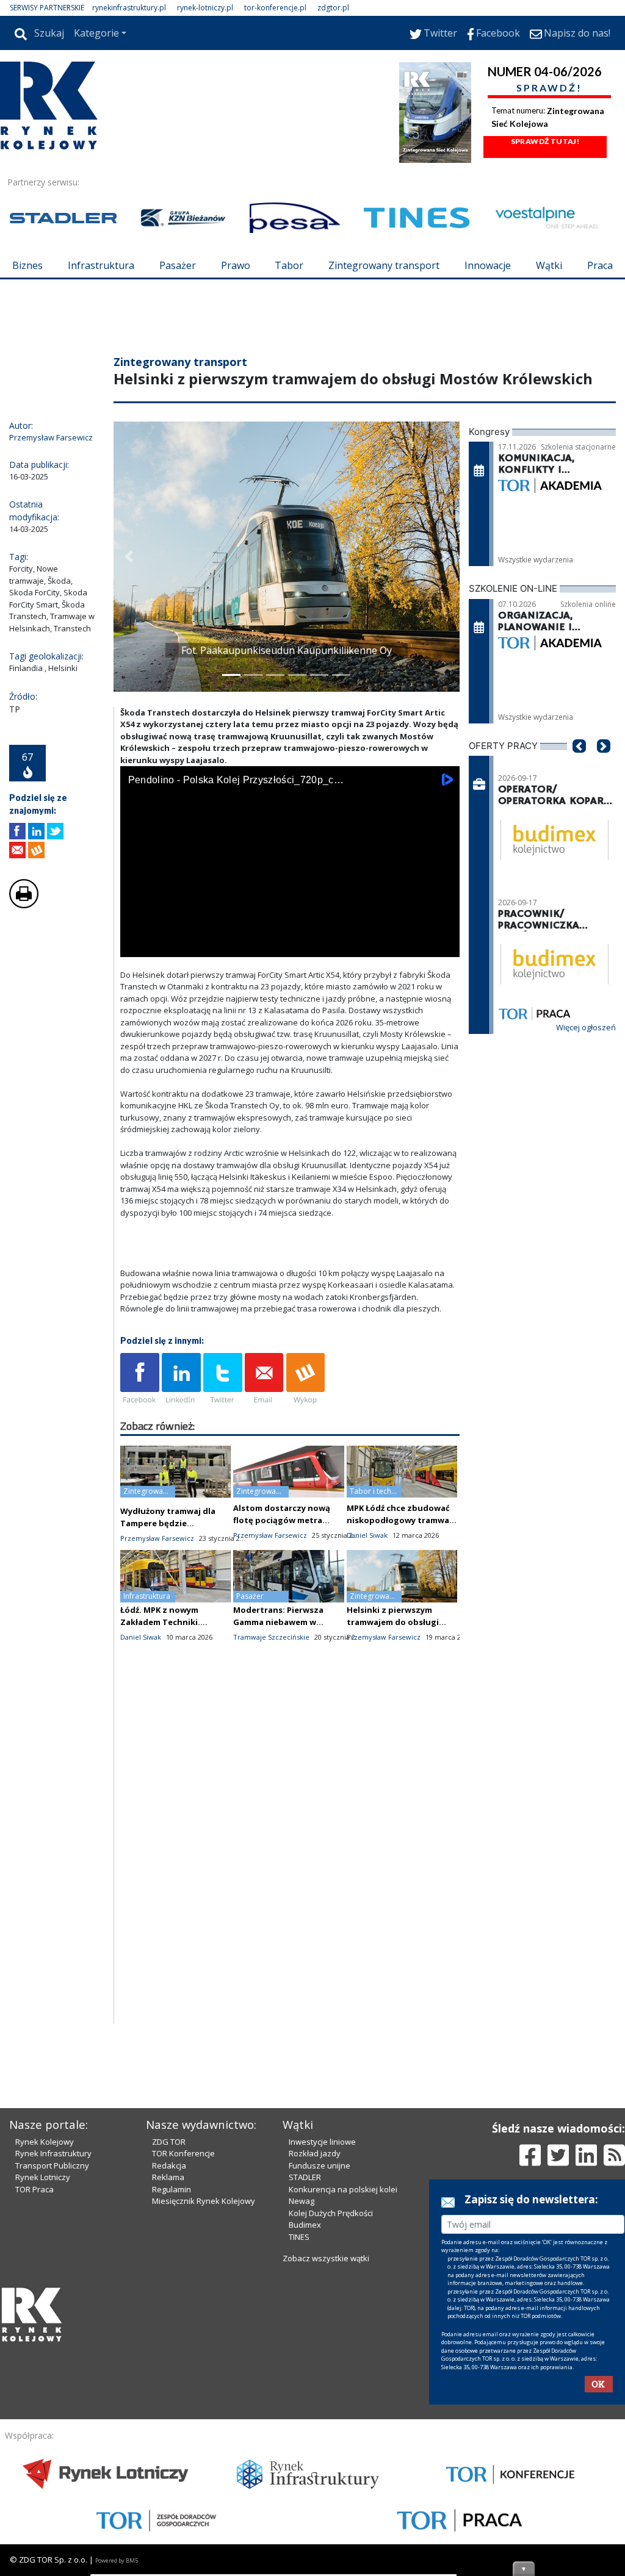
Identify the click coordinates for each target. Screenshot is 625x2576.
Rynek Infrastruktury (53, 2361)
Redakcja (169, 2373)
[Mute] (200, 1018)
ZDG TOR (169, 2349)
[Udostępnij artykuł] (36, 904)
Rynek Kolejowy (45, 2349)
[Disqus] (290, 1940)
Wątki (549, 265)
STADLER (305, 2384)
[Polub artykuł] (17, 904)
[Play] (136, 1018)
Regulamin (172, 2397)
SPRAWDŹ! (549, 88)
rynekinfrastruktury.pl (129, 8)
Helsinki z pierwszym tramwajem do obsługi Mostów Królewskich (393, 1695)
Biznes (27, 265)
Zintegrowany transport (384, 265)
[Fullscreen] (444, 1018)
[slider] (290, 1005)
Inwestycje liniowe (322, 2349)
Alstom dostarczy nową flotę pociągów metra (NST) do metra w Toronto (287, 1593)
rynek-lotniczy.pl (205, 8)
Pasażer (178, 265)
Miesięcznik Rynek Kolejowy (204, 2408)
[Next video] (168, 1018)
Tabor (289, 265)
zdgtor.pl (333, 8)
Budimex (305, 2432)
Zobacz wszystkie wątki (326, 2466)
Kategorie (96, 33)
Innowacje (488, 265)
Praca (600, 265)
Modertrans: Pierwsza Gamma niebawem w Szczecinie (278, 1695)
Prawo (236, 265)
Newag (302, 2408)
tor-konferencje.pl (275, 8)
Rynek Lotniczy (43, 2384)
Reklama (168, 2384)
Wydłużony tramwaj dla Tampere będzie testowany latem (168, 1596)
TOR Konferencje (183, 2361)
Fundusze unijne (320, 2373)
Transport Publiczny (52, 2373)
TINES (299, 2444)
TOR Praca (34, 2397)
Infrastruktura (101, 265)
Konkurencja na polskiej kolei (343, 2397)
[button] (129, 630)
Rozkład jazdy (315, 2361)
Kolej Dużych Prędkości (331, 2420)
